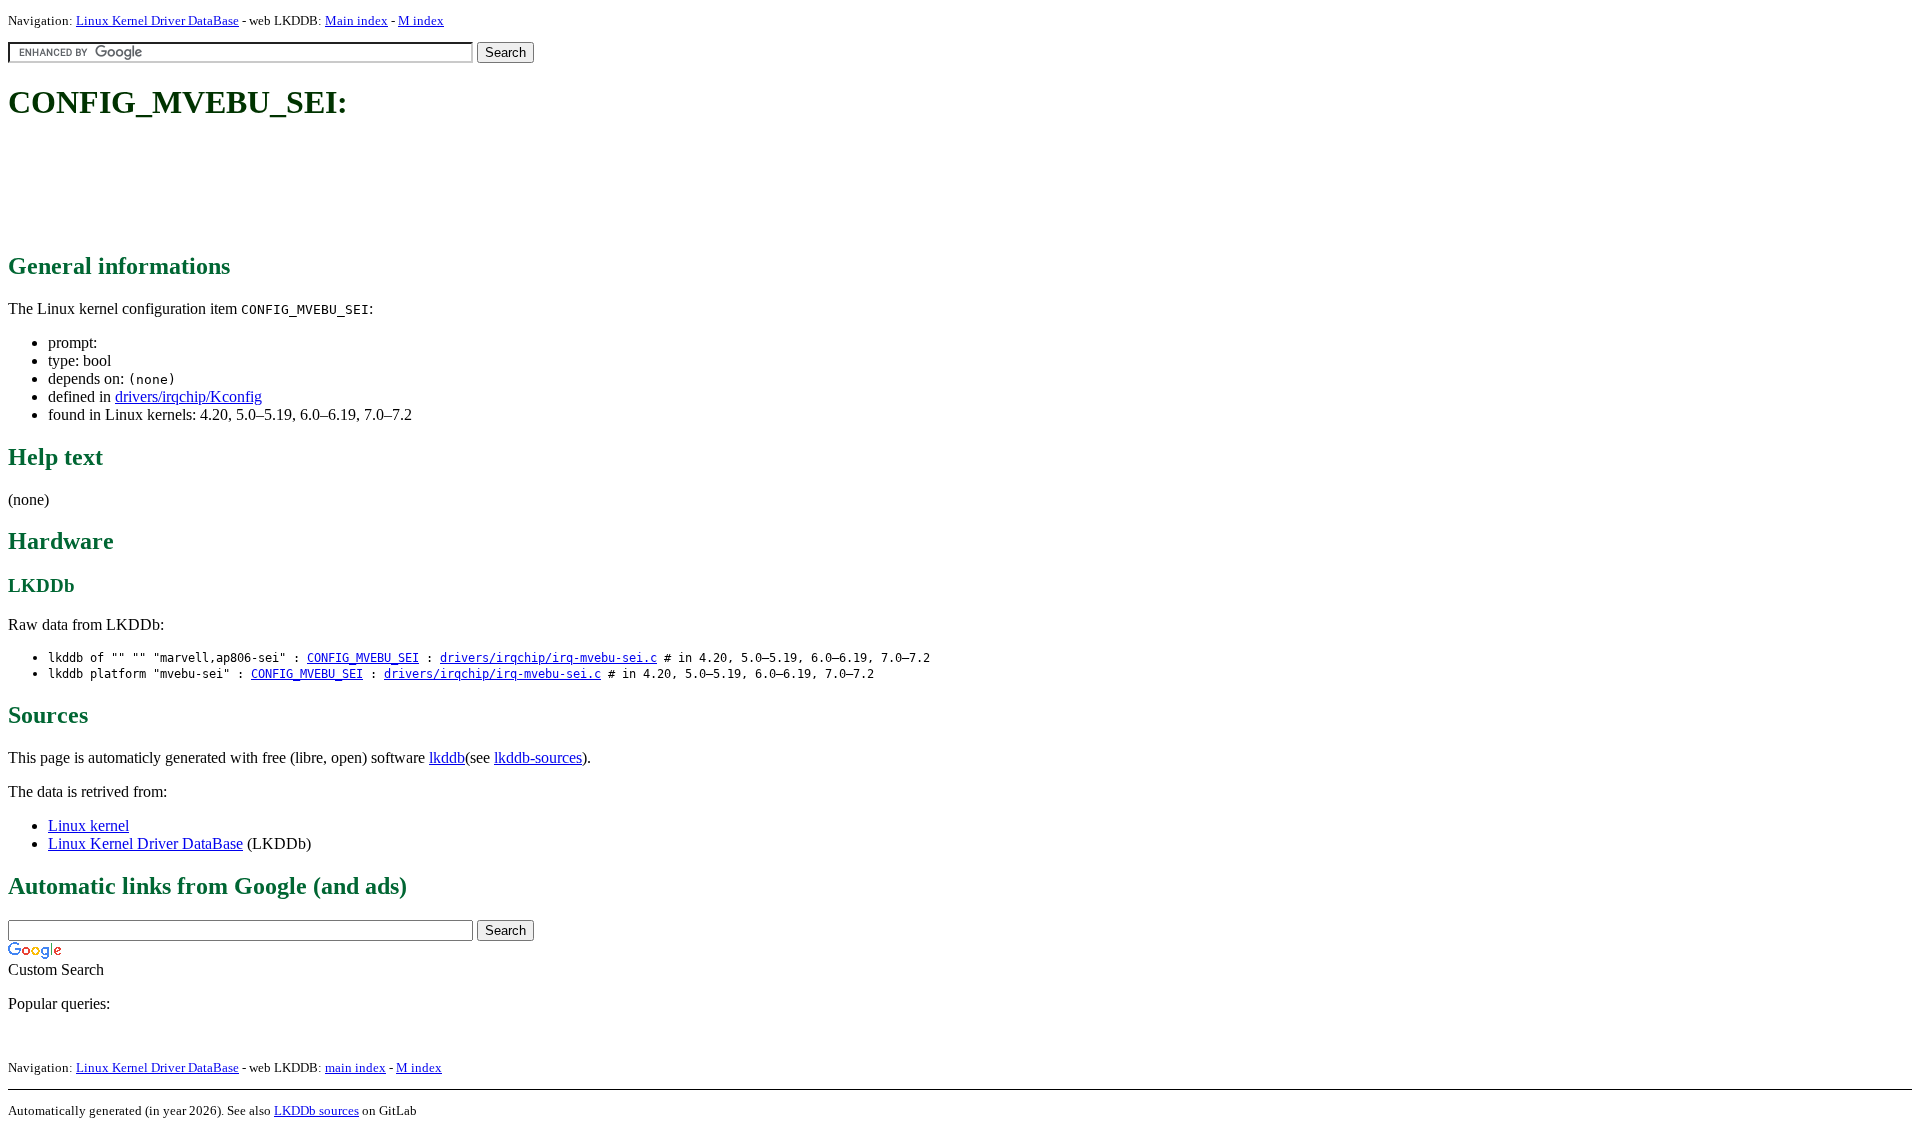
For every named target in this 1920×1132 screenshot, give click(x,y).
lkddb (447, 757)
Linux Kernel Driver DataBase (157, 20)
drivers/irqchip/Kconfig (188, 396)
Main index (356, 20)
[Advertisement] (372, 188)
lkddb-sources (538, 757)
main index (355, 1067)
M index (421, 20)
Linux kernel (88, 825)
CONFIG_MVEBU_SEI (363, 658)
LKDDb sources (316, 1110)
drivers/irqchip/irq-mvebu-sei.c (548, 658)
